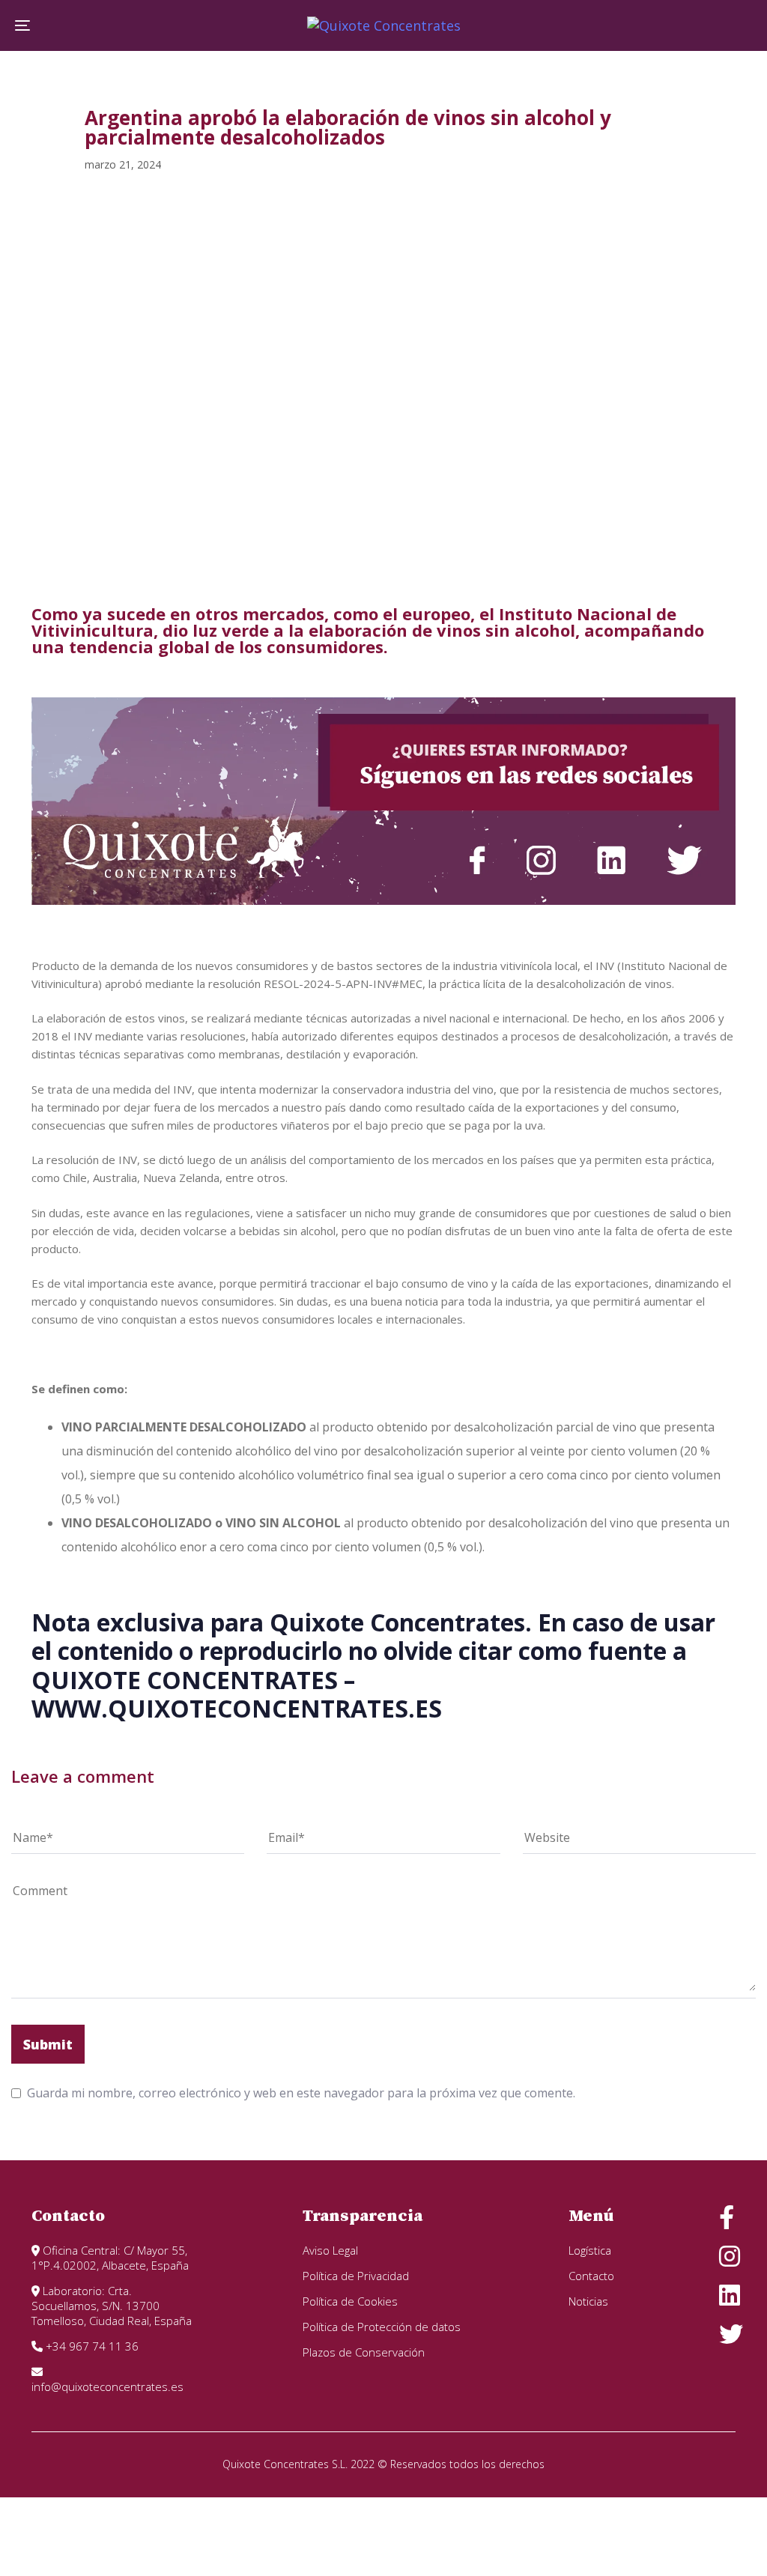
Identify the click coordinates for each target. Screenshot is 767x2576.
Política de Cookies (350, 2301)
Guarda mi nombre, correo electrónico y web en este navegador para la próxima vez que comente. (301, 2093)
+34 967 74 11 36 (91, 2346)
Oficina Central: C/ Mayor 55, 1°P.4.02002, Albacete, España (110, 2258)
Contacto (591, 2276)
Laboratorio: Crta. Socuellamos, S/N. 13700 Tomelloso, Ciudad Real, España (112, 2306)
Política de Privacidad (356, 2276)
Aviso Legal (330, 2250)
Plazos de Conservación (364, 2352)
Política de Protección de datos (382, 2327)
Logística (590, 2250)
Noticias (588, 2301)
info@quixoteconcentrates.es (107, 2386)
